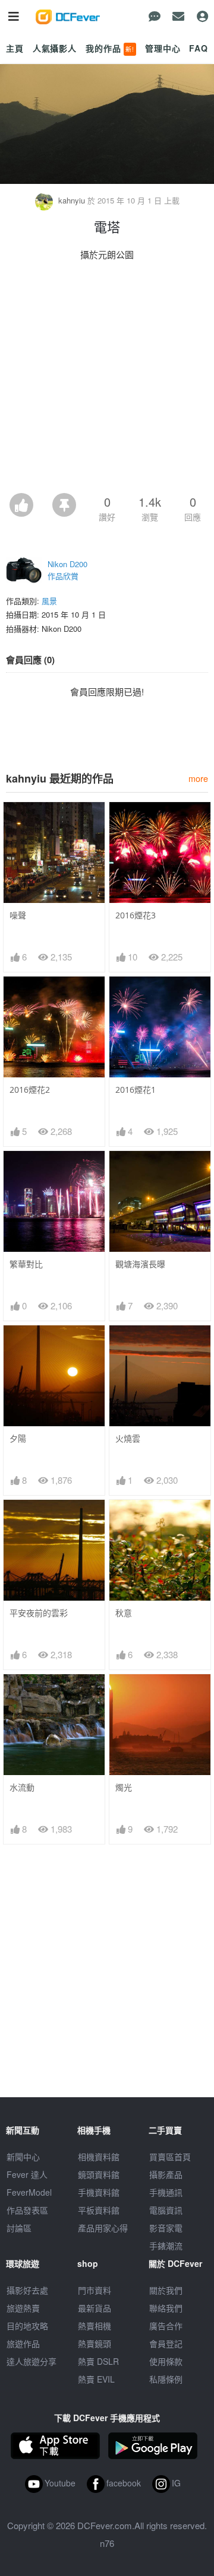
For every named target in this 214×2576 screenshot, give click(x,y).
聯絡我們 (166, 2308)
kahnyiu (72, 200)
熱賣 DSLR (98, 2361)
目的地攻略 (27, 2326)
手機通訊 (166, 2192)
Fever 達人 (27, 2174)
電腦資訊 (166, 2210)
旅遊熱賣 (23, 2308)
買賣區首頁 (170, 2157)
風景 (49, 601)
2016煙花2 (30, 1090)
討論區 (19, 2228)
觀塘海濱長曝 (140, 1264)
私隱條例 (166, 2379)
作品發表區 (27, 2210)
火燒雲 (128, 1438)
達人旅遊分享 (32, 2361)
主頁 (15, 48)
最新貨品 (95, 2308)
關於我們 (166, 2290)
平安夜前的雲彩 (39, 1613)
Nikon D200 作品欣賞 (67, 570)
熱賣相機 (95, 2326)
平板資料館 (99, 2210)
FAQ (199, 48)
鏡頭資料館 (99, 2174)
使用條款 (166, 2361)
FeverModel (29, 2192)
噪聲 (18, 915)
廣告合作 (166, 2326)
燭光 (124, 1787)
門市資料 (95, 2290)
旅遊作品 (23, 2343)
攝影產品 (166, 2174)
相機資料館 (99, 2157)
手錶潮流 (166, 2246)
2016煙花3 (136, 915)
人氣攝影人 (55, 48)
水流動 (22, 1787)
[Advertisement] (107, 380)
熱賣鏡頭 (95, 2343)
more (198, 778)
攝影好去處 (27, 2290)
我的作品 (110, 48)
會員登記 (166, 2343)
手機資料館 (99, 2192)
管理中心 (163, 48)
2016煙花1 (136, 1090)
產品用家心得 (103, 2228)
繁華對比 (26, 1264)
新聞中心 (23, 2157)
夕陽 (18, 1438)
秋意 (124, 1613)
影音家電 (166, 2228)
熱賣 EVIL (96, 2379)
